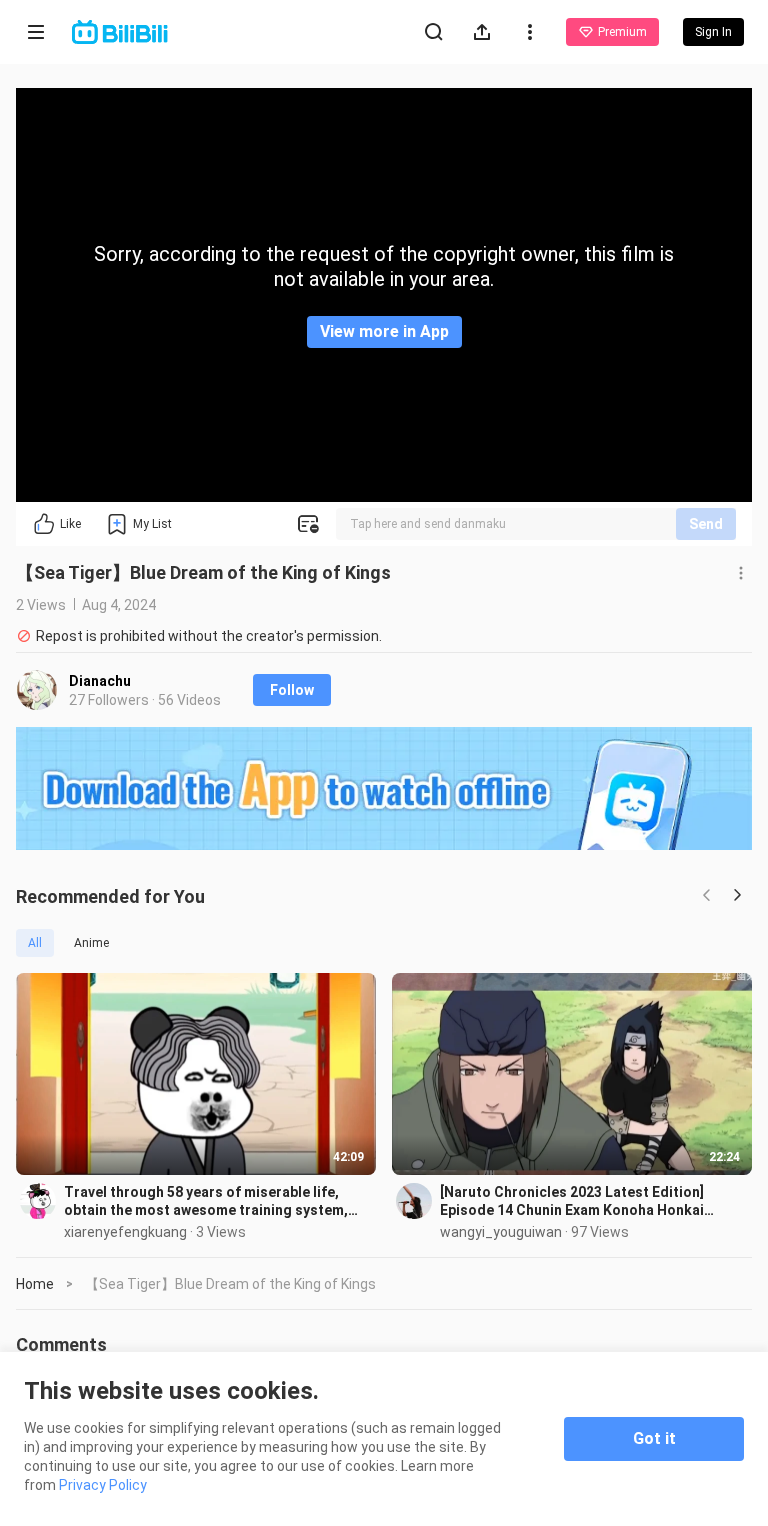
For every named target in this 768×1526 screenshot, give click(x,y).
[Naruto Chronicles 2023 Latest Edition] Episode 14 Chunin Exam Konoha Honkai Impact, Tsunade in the (572, 1201)
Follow (292, 690)
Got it (654, 1438)
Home (35, 1284)
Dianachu (100, 681)
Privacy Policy (103, 1485)
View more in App (384, 331)
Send (706, 524)
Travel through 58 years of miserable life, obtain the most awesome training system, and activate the (206, 1201)
